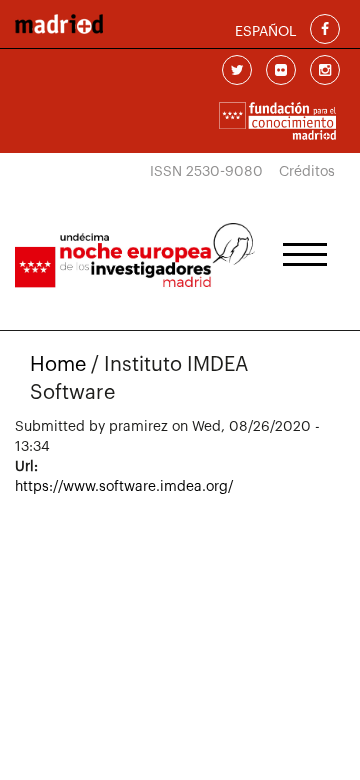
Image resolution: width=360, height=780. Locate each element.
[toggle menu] (305, 248)
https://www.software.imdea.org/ (124, 487)
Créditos (307, 172)
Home (58, 365)
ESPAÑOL (265, 32)
